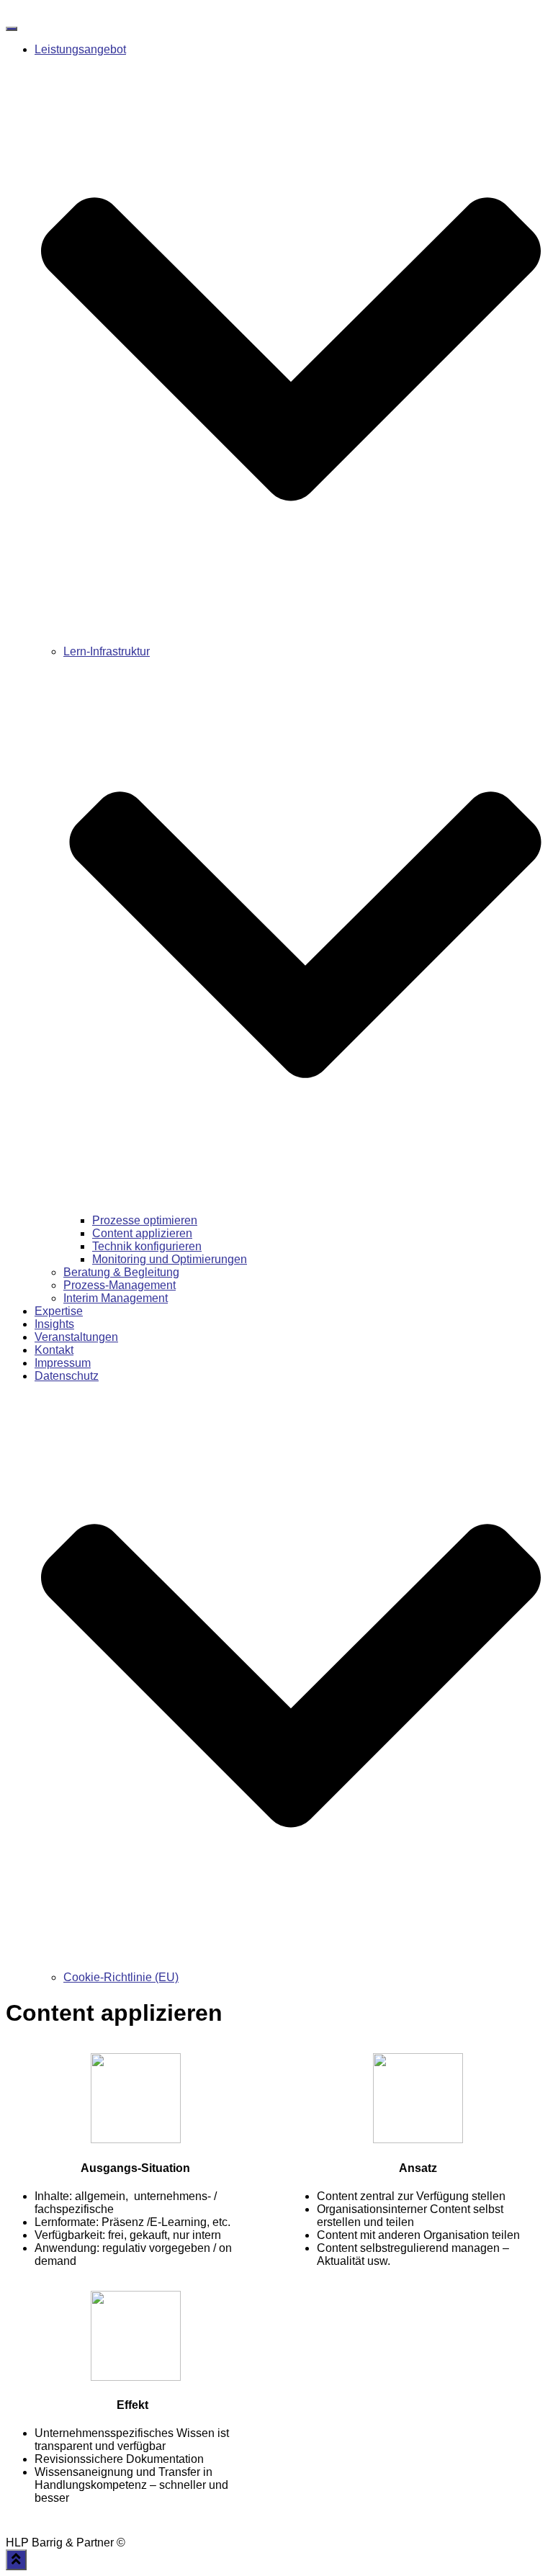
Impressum (63, 1363)
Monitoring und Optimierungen (170, 1259)
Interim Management (116, 1298)
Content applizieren (142, 1233)
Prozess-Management (120, 1285)
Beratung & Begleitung (121, 1272)
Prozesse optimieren (145, 1220)
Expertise (59, 1311)
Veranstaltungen (76, 1337)
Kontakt (54, 1350)
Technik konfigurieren (147, 1246)
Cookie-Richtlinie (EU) (121, 1977)
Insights (54, 1324)
